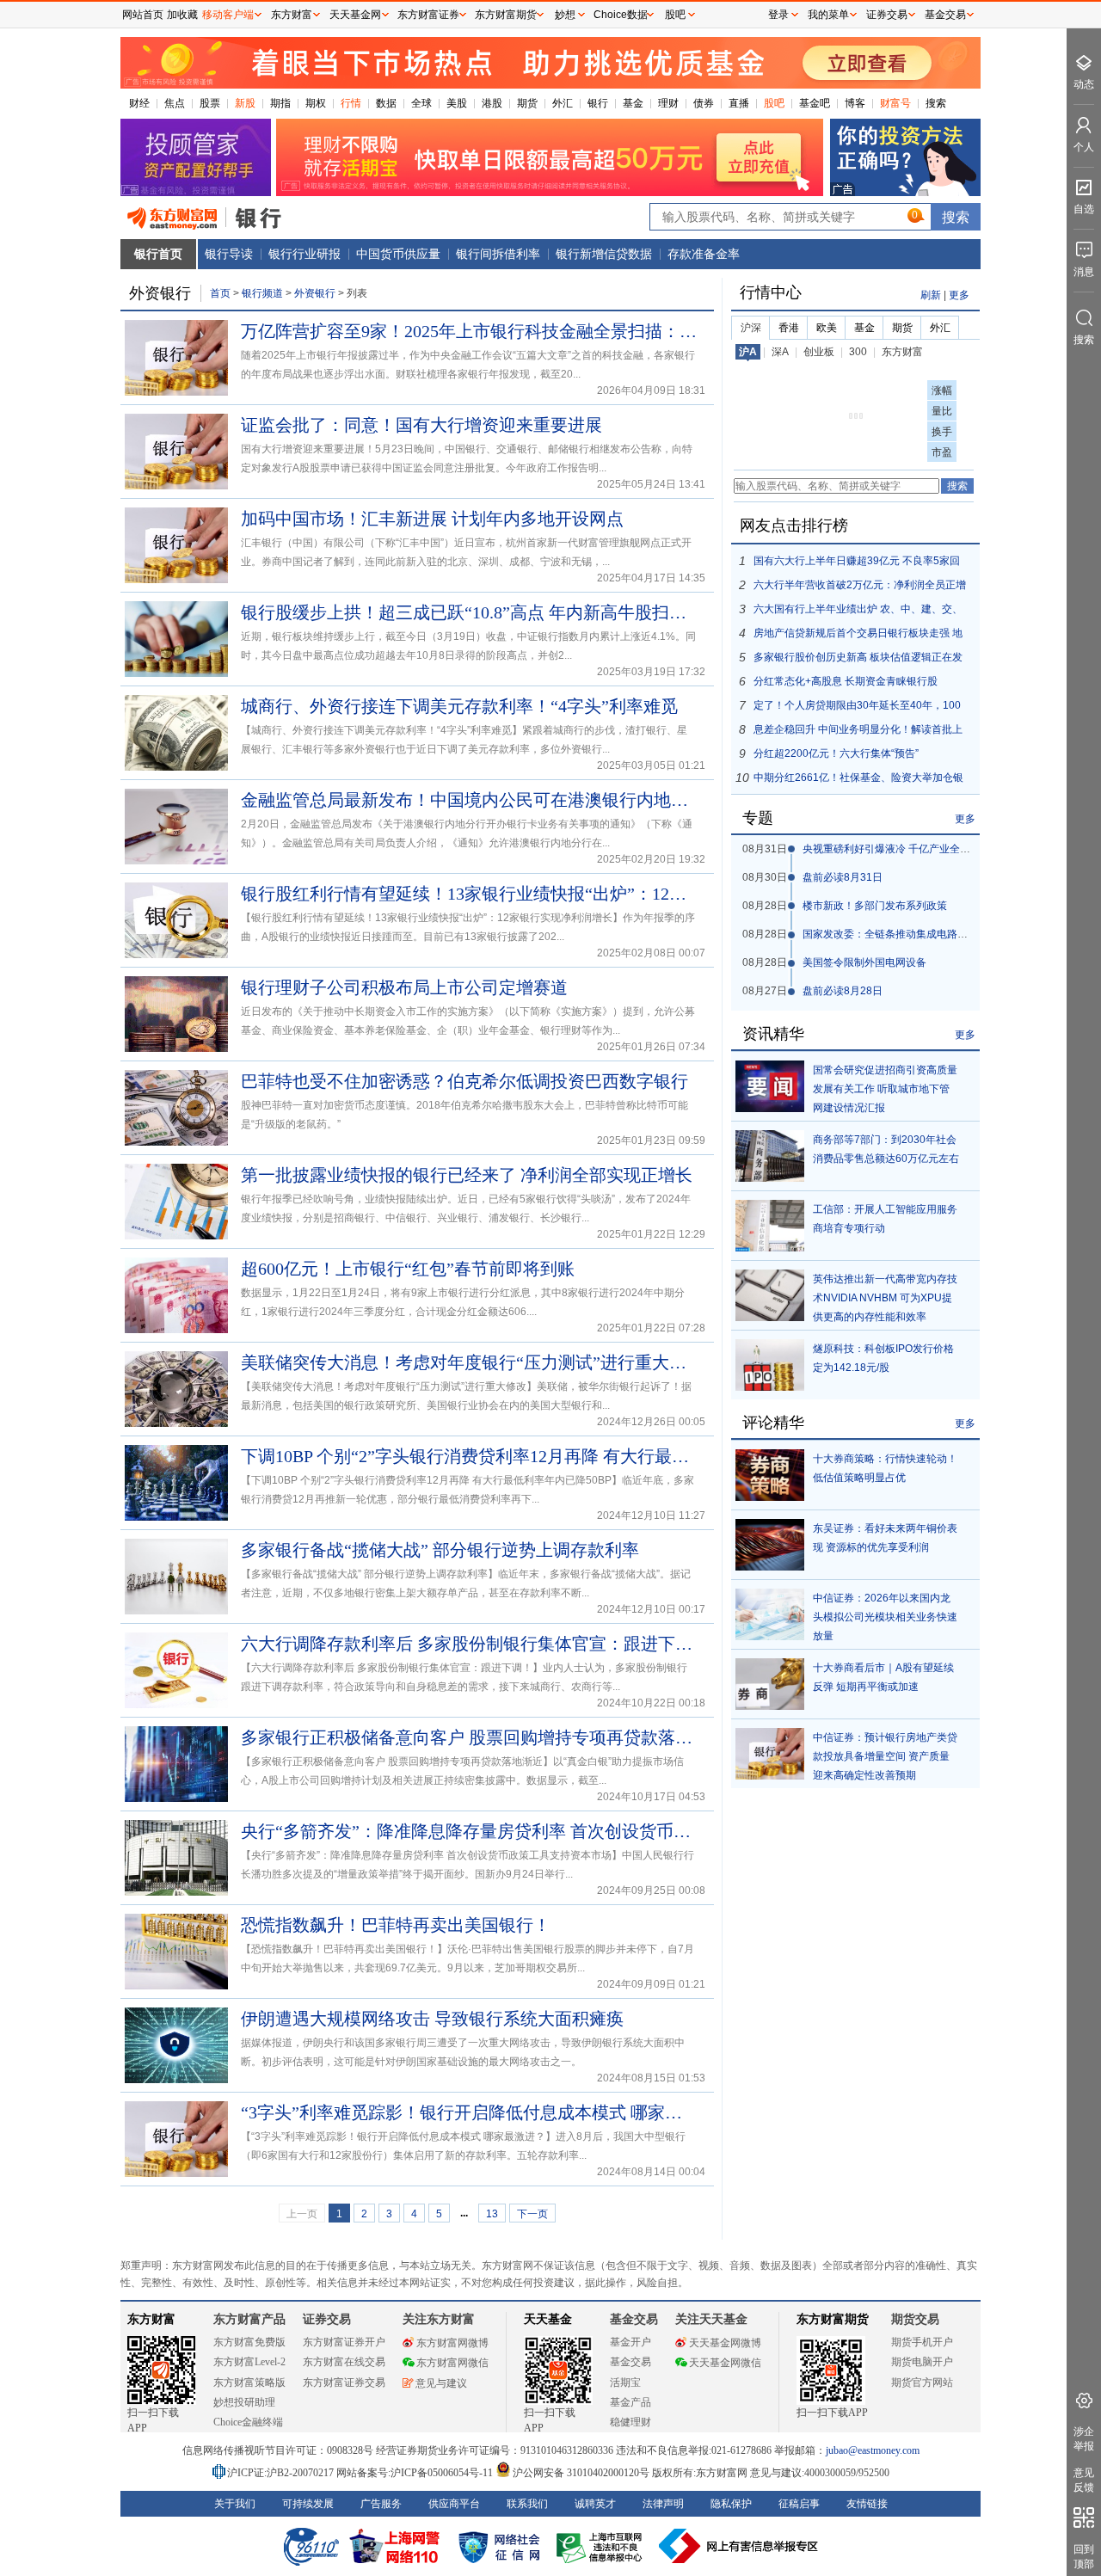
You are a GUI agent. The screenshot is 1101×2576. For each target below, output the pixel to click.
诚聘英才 (595, 2504)
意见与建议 (441, 2383)
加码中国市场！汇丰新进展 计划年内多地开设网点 (432, 519)
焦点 (175, 103)
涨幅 (942, 390)
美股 (457, 103)
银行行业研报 (304, 254)
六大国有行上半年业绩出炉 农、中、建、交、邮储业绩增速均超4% (858, 612)
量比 (942, 411)
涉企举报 (1084, 2439)
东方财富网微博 (452, 2343)
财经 (139, 103)
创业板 (819, 352)
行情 (351, 103)
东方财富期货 (833, 2319)
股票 (210, 103)
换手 (942, 432)
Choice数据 (621, 15)
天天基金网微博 (725, 2343)
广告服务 (381, 2504)
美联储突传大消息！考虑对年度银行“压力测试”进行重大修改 (469, 1362)
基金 (633, 103)
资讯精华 (773, 1034)
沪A (748, 352)
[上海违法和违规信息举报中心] (602, 2546)
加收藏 (182, 15)
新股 (245, 103)
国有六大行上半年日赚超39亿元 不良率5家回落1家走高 (857, 564)
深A (780, 352)
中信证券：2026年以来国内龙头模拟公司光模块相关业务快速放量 (885, 1617)
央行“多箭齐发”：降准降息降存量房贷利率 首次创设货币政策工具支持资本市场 (469, 1831)
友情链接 (867, 2504)
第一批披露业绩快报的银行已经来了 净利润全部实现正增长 (467, 1175)
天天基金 (548, 2319)
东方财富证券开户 (344, 2342)
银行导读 (229, 254)
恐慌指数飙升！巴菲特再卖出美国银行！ (396, 1925)
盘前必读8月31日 (843, 877)
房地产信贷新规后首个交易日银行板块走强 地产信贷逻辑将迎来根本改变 (858, 636)
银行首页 (158, 254)
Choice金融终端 (248, 2422)
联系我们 (527, 2504)
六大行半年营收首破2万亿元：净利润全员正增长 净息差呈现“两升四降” (860, 588)
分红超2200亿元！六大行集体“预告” (836, 753)
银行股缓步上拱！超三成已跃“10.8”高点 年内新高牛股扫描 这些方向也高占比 (469, 612)
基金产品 (630, 2402)
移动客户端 (228, 15)
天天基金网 (355, 15)
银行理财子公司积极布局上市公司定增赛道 (404, 987)
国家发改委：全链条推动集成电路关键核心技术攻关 (921, 934)
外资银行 (316, 293)
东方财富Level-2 (249, 2362)
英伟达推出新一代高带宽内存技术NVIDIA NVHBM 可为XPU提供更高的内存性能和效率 (885, 1298)
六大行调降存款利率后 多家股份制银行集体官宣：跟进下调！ (469, 1644)
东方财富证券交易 (344, 2382)
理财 (668, 103)
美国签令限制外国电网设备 (864, 962)
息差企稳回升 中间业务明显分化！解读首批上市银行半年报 (858, 732)
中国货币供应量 (398, 254)
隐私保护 (731, 2504)
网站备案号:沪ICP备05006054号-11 (416, 2473)
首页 (220, 293)
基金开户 (630, 2342)
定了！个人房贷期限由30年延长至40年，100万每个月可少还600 (857, 708)
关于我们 (235, 2504)
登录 (778, 15)
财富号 (895, 103)
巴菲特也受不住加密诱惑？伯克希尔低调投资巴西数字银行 (464, 1081)
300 (858, 352)
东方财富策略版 (249, 2382)
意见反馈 (1084, 2480)
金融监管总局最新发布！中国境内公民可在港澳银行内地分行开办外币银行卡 (469, 800)
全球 (421, 103)
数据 (386, 103)
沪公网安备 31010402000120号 (581, 2473)
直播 (739, 103)
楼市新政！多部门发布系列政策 (875, 906)
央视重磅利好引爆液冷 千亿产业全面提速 (897, 849)
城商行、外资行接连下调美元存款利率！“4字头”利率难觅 (459, 706)
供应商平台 (454, 2504)
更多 (959, 295)
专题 (758, 818)
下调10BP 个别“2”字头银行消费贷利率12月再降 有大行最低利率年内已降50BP (469, 1456)
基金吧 (815, 103)
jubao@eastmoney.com (873, 2450)
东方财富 (902, 352)
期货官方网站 (922, 2382)
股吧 (774, 103)
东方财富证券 (428, 15)
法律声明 (663, 2504)
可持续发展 (308, 2504)
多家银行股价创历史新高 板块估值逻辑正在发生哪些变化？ (858, 660)
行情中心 (771, 292)
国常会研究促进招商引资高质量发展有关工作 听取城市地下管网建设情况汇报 (885, 1089)
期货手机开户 (922, 2342)
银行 (598, 103)
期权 (316, 103)
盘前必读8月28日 (843, 991)
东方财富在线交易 (344, 2362)
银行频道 (262, 293)
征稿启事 (799, 2504)
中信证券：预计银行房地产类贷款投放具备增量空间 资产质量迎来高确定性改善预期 (885, 1756)
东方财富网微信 (452, 2363)
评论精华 (773, 1423)
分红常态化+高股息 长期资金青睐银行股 (846, 681)
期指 (280, 103)
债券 (704, 103)
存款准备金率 (704, 254)
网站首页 (143, 15)
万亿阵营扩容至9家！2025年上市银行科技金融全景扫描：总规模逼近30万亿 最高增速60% (469, 331)
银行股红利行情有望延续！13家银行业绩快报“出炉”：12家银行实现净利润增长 (469, 894)
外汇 (563, 103)
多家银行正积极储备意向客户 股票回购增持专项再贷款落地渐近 (469, 1737)
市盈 (942, 452)
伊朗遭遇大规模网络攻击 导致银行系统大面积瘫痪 (432, 2019)
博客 (855, 103)
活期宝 (625, 2382)
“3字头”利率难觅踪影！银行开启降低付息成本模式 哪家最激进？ (469, 2112)
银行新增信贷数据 (604, 254)
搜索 (936, 103)
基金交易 (630, 2362)
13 (492, 2214)
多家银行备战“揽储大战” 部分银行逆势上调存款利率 (440, 1550)
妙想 (565, 15)
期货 (527, 103)
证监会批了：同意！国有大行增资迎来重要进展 (421, 425)
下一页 (532, 2214)
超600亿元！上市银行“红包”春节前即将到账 (408, 1269)
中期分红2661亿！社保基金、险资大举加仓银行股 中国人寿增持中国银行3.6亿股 (858, 781)
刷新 (931, 295)
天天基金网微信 (725, 2363)
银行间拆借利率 (498, 254)
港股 (492, 103)
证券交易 (887, 15)
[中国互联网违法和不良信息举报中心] (739, 2546)
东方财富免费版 (249, 2342)
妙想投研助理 (244, 2402)
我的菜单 (828, 15)
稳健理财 (630, 2422)
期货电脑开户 (922, 2362)
